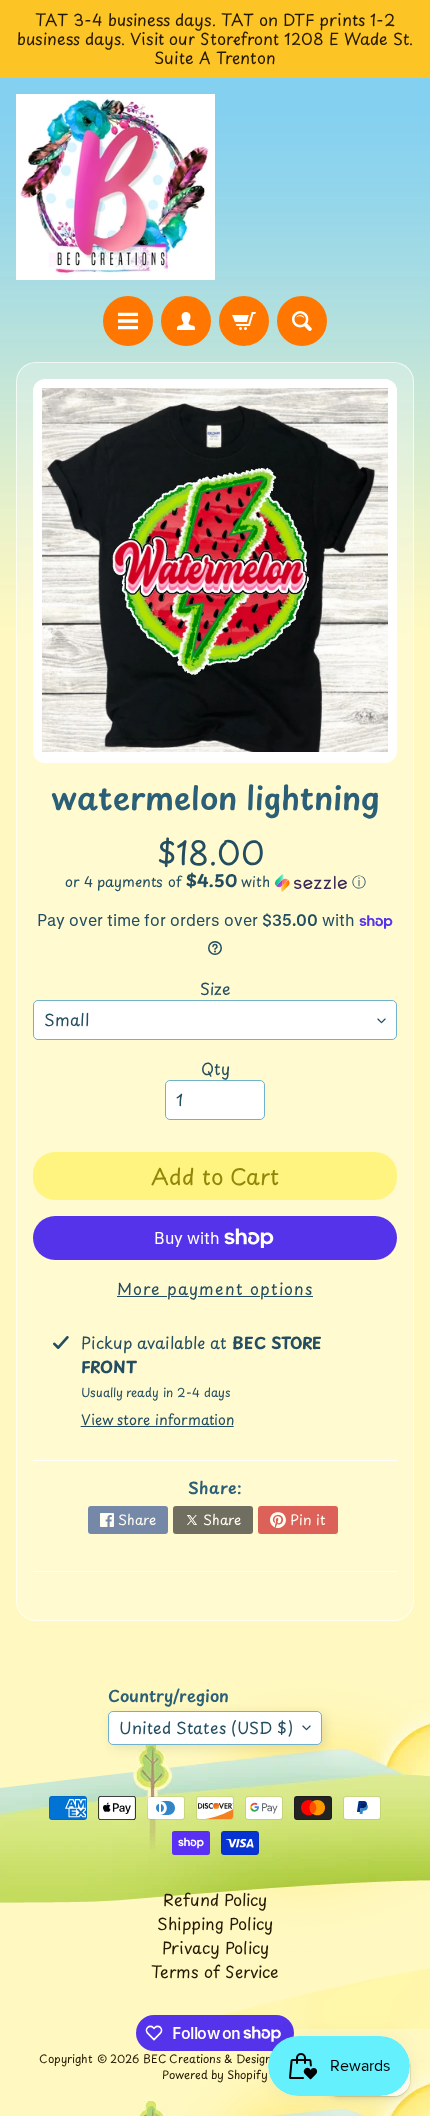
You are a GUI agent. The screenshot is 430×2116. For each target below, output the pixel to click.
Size (215, 988)
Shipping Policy (215, 1923)
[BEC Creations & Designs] (115, 187)
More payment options (215, 1288)
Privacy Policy (215, 1947)
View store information (157, 1419)
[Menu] (128, 321)
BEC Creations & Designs (210, 2058)
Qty (215, 1068)
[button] (215, 881)
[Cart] (244, 321)
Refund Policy (215, 1899)
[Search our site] (302, 321)
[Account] (186, 321)
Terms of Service (215, 1971)
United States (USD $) (206, 1727)
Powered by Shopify (215, 2074)
